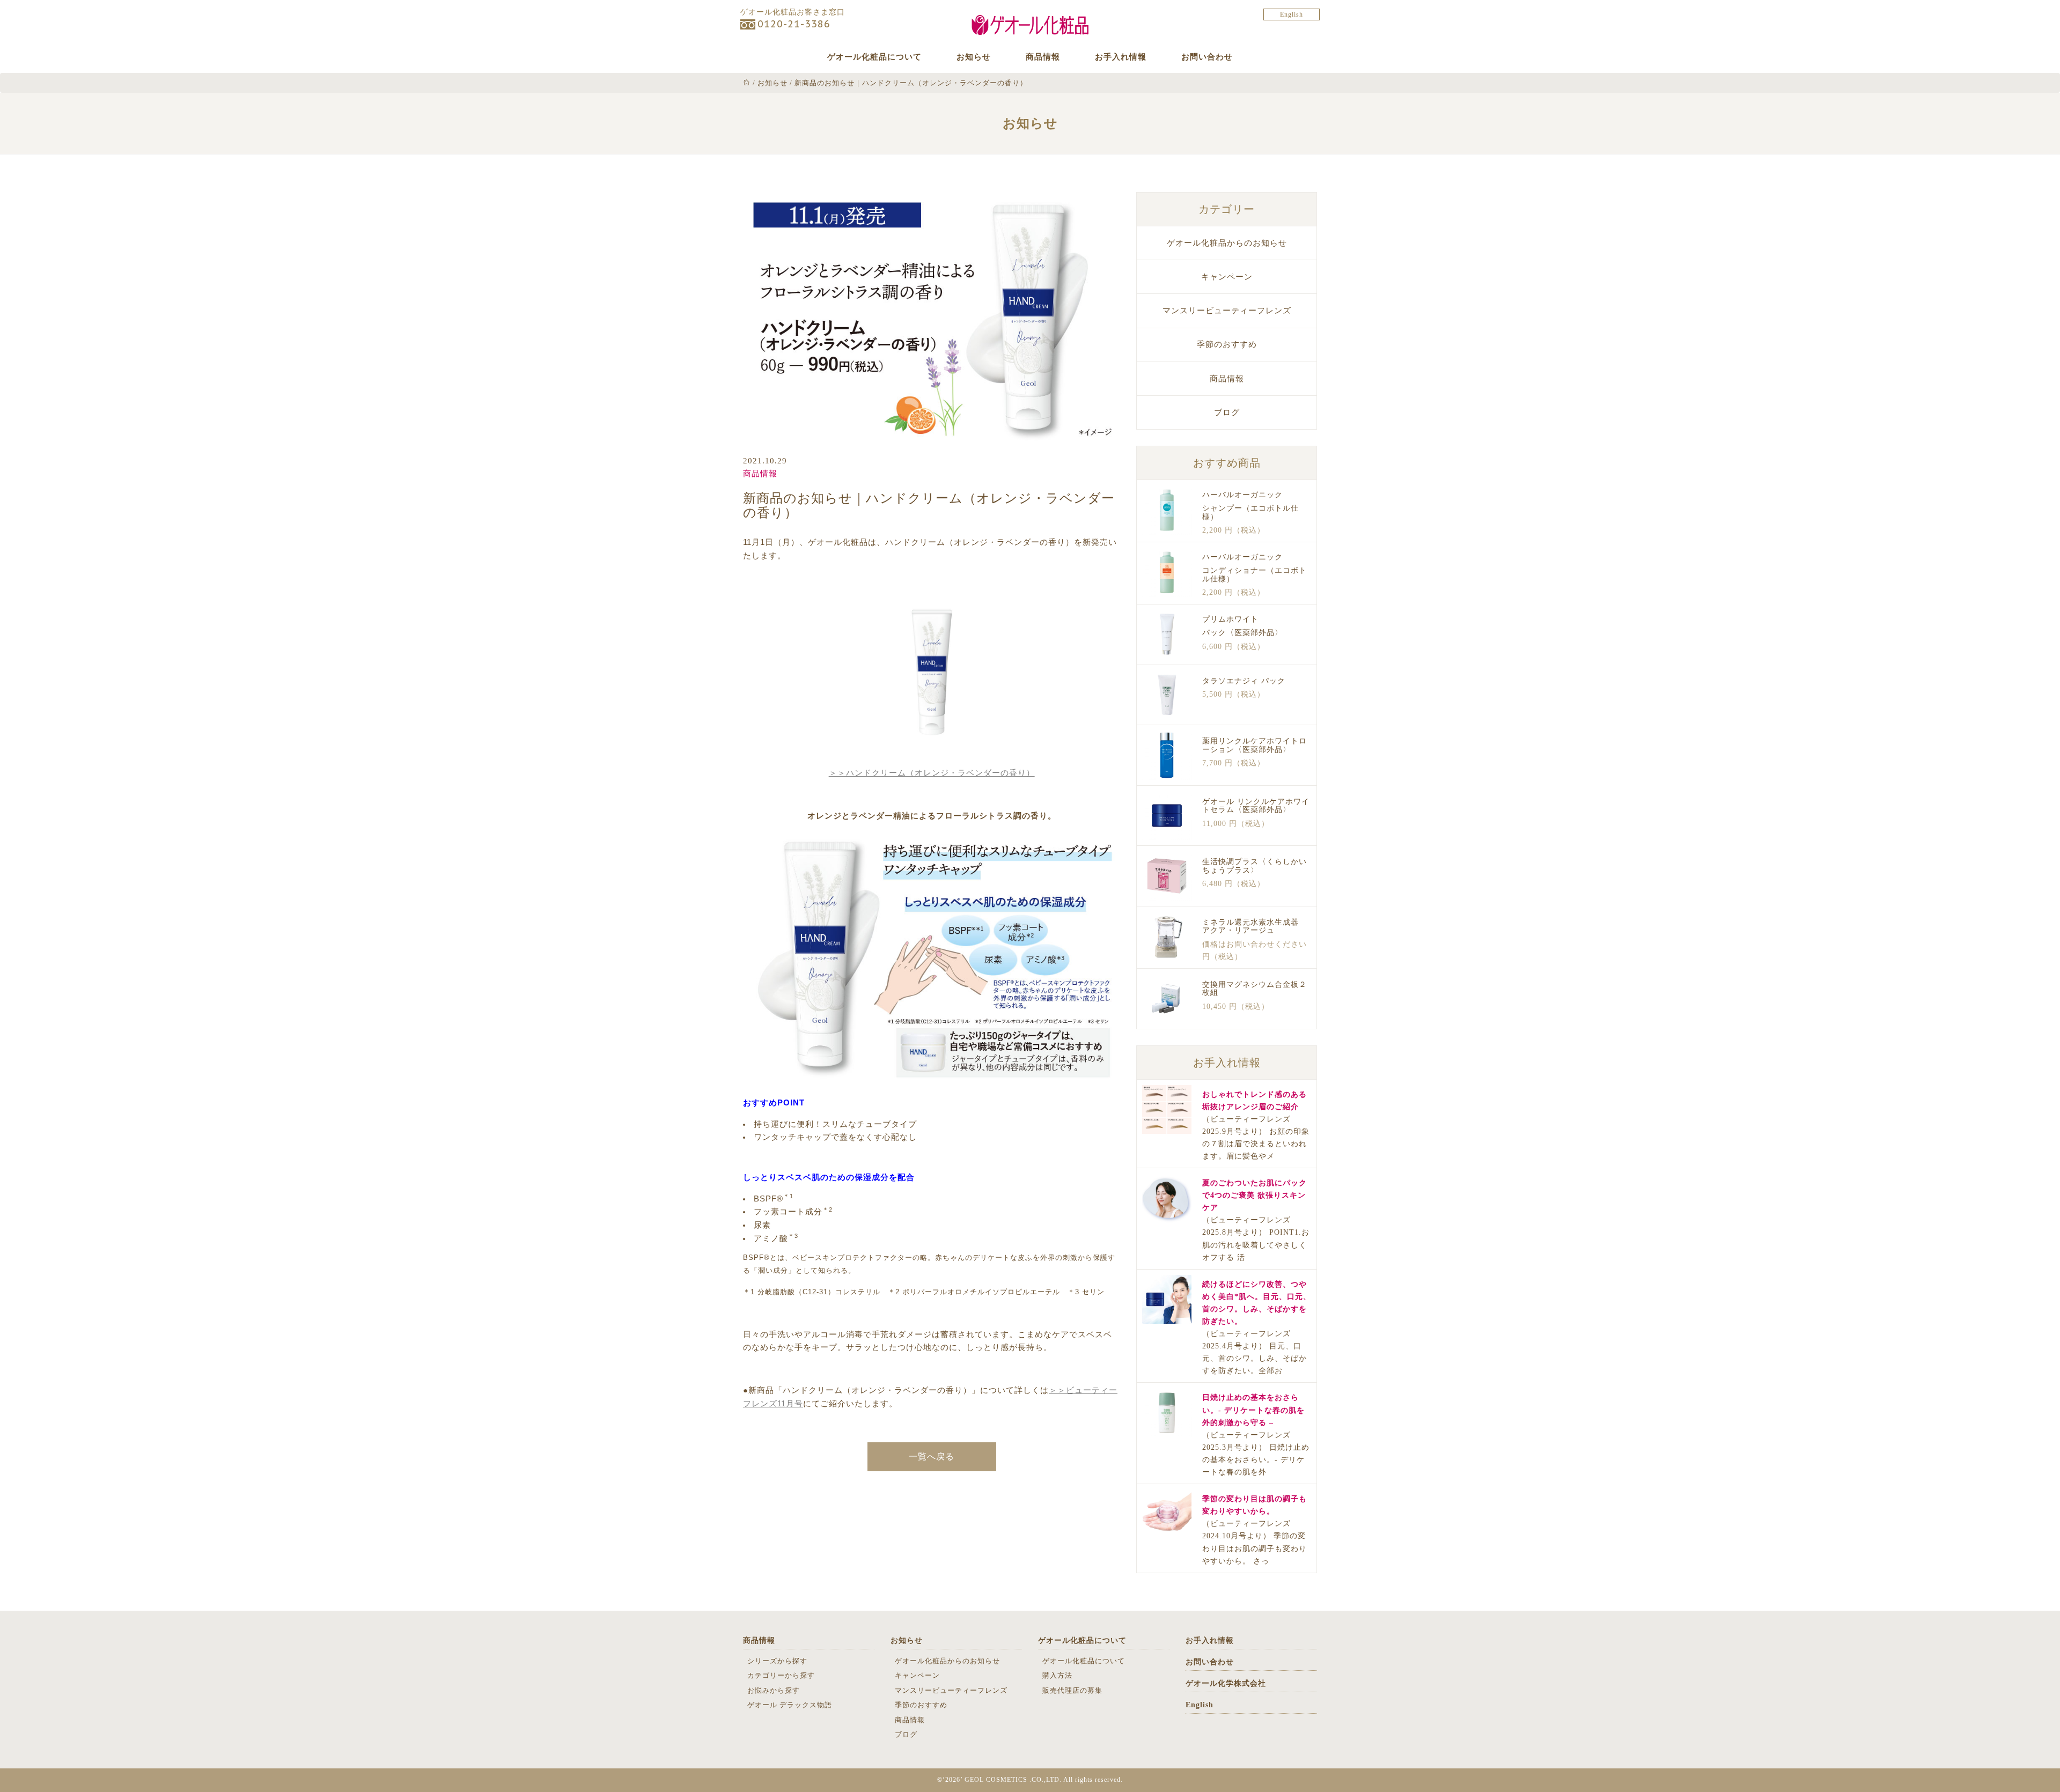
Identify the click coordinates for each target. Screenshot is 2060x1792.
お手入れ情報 (1121, 57)
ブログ (1227, 412)
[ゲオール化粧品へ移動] (747, 83)
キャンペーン (1227, 277)
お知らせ (974, 57)
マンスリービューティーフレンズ (1227, 311)
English (1292, 14)
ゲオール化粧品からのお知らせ (1227, 243)
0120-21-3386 (794, 24)
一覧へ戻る (932, 1457)
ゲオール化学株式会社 (1226, 1683)
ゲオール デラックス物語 (790, 1705)
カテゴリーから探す (781, 1675)
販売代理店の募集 (1072, 1690)
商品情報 (1043, 57)
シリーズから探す (777, 1661)
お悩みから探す (774, 1690)
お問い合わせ (1207, 57)
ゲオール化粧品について (874, 57)
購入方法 (1057, 1675)
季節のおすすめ (1227, 344)
